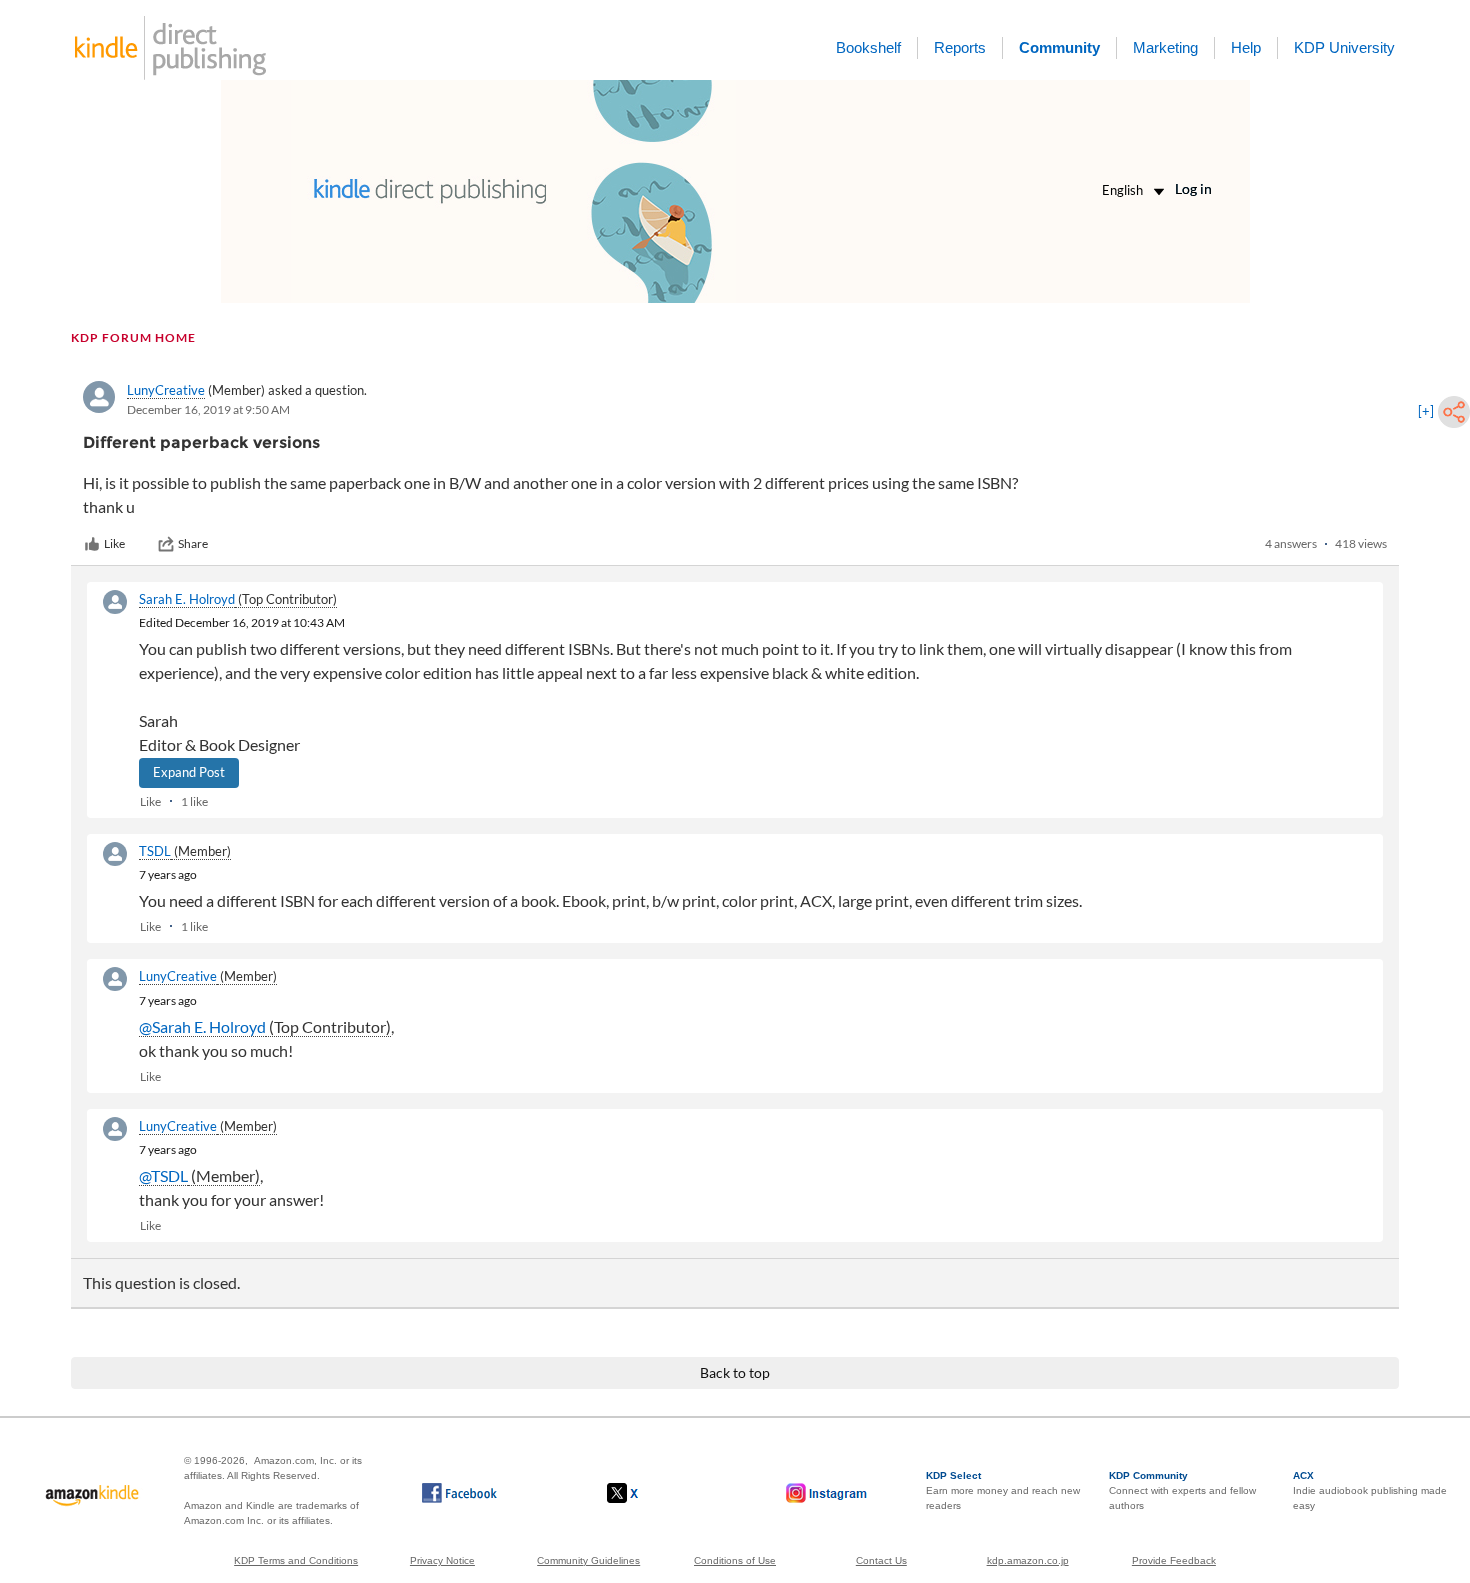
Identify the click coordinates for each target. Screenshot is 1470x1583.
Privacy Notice (442, 1560)
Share (193, 543)
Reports (960, 47)
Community (1059, 47)
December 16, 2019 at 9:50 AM (208, 409)
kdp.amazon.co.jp (1028, 1560)
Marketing (1165, 47)
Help (1246, 47)
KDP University (1344, 47)
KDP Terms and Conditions (296, 1560)
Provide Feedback (1174, 1560)
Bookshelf (868, 47)
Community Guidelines (588, 1560)
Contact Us (881, 1560)
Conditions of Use (735, 1560)
